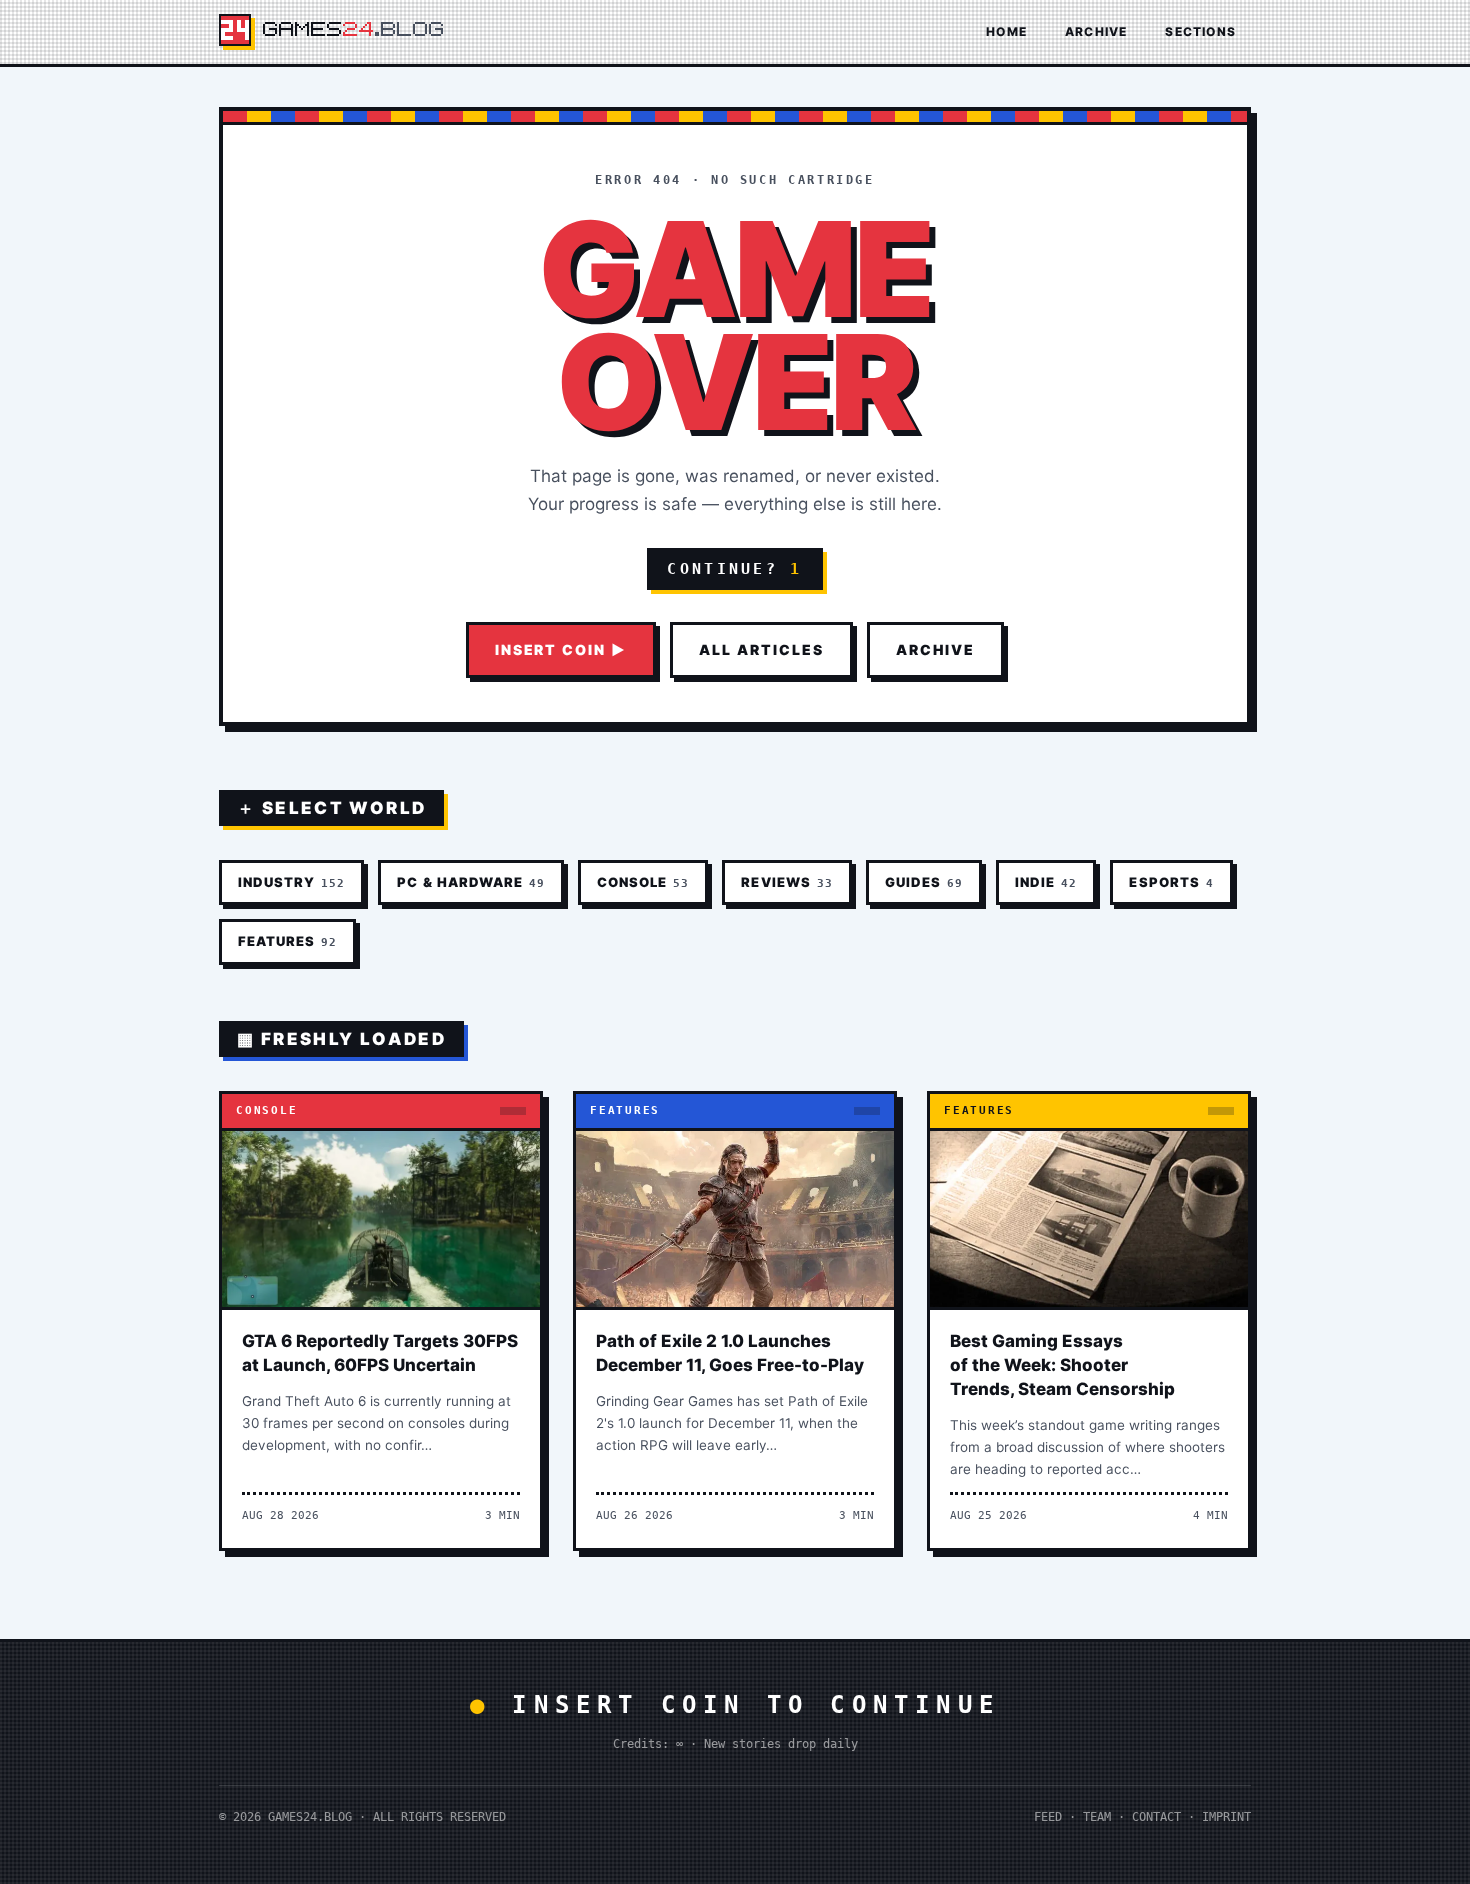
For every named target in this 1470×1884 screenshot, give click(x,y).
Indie (1046, 882)
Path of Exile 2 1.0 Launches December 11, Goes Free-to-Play (730, 1353)
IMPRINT (1226, 1817)
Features (287, 941)
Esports (1171, 882)
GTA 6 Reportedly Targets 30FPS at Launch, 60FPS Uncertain (380, 1353)
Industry (291, 882)
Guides (924, 882)
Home (1006, 31)
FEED (1048, 1817)
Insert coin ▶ (561, 649)
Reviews (786, 882)
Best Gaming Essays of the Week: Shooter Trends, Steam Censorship (1062, 1365)
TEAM (1097, 1817)
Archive (1096, 31)
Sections (1200, 31)
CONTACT (1156, 1817)
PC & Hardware (471, 882)
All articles (761, 649)
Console (643, 882)
